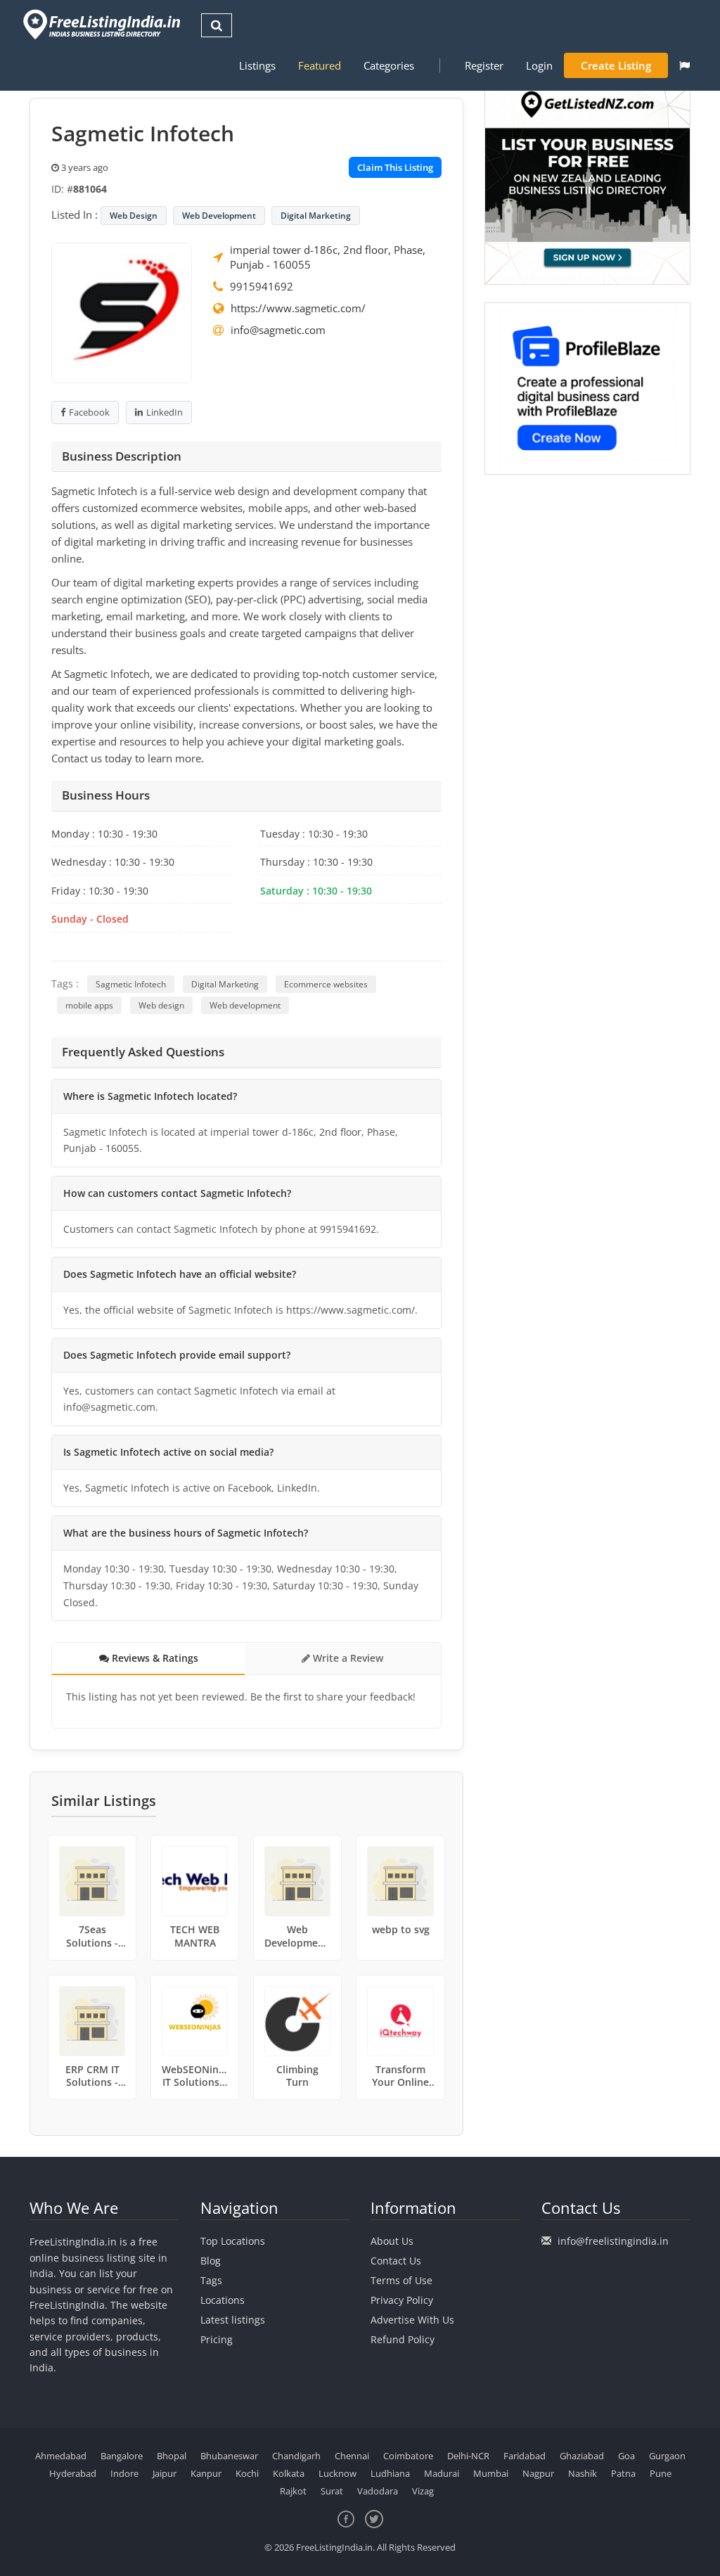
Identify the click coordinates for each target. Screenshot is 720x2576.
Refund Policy (403, 2339)
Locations (223, 2300)
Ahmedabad (61, 2456)
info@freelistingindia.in (613, 2241)
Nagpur (538, 2473)
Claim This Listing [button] (395, 167)
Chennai (352, 2456)
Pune (661, 2473)
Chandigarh (296, 2456)
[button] (684, 65)
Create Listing (616, 65)
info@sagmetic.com (278, 330)
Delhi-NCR (468, 2456)
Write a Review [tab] (347, 1658)
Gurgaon (667, 2456)
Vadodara (378, 2491)
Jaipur (165, 2473)
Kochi (247, 2473)
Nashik (583, 2473)
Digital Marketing (316, 216)
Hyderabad (73, 2473)
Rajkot (293, 2491)
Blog (211, 2261)
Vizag (423, 2491)
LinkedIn (165, 412)
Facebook (89, 412)
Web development (245, 1005)
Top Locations (233, 2241)
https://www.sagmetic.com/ (298, 308)
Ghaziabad (582, 2456)
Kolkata (289, 2473)
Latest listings (233, 2320)
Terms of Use (401, 2280)
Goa (626, 2456)
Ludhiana (390, 2473)
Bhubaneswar (229, 2456)
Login (539, 65)
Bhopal (172, 2456)
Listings (257, 65)
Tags (211, 2280)
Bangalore (122, 2456)
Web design (161, 1005)
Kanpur (206, 2473)
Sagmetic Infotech (131, 984)
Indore (124, 2473)
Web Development (219, 216)
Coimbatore (408, 2456)
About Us (392, 2241)
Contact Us (396, 2261)
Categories (389, 65)
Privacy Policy (402, 2300)
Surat (332, 2491)
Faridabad (525, 2456)
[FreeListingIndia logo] (103, 24)
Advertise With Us (412, 2320)
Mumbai (491, 2473)
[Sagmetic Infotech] (122, 312)
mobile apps (89, 1005)
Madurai (442, 2473)
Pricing (217, 2339)
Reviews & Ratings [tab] (154, 1658)
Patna (623, 2473)
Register (484, 65)
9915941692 (262, 286)
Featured (320, 65)
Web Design (134, 216)
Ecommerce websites (326, 984)
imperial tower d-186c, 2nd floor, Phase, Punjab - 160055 (328, 257)
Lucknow (337, 2473)
